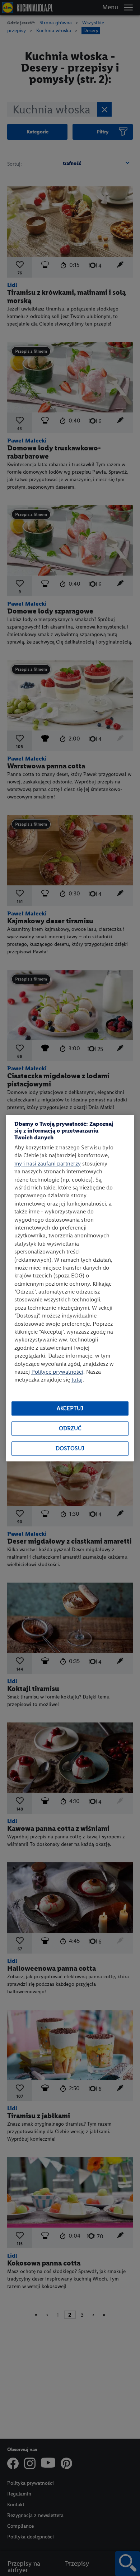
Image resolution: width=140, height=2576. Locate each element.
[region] (70, 1288)
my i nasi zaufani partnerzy (48, 1164)
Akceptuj (70, 1409)
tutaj (77, 1380)
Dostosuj (70, 1449)
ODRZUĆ (70, 1429)
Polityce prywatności (57, 1372)
